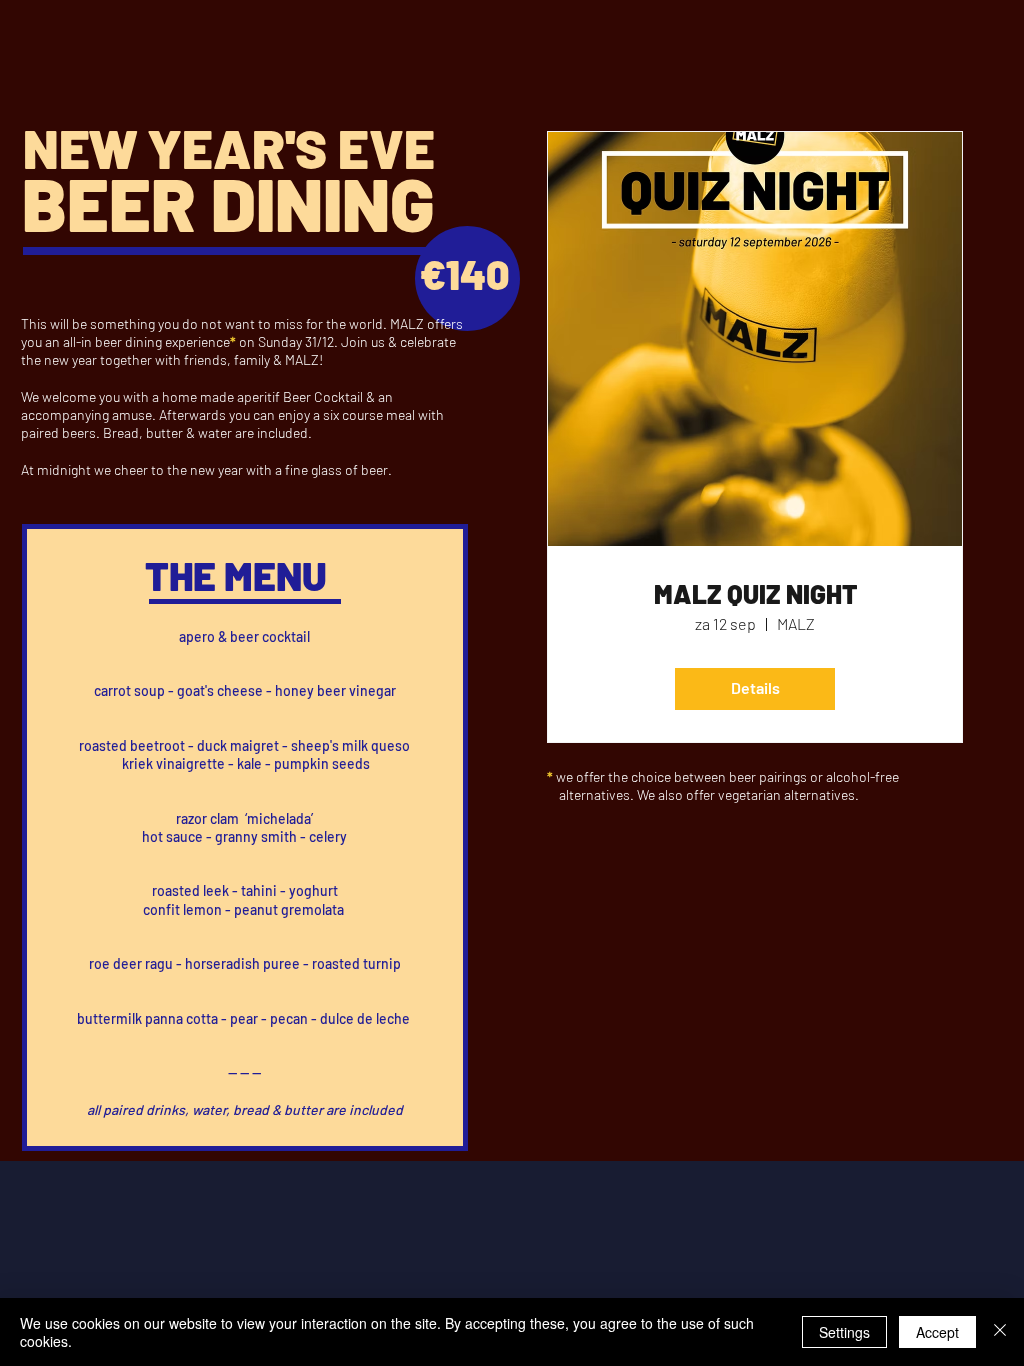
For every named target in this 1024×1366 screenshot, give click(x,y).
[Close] (1000, 1332)
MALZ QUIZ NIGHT (755, 593)
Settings (844, 1332)
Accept (937, 1332)
